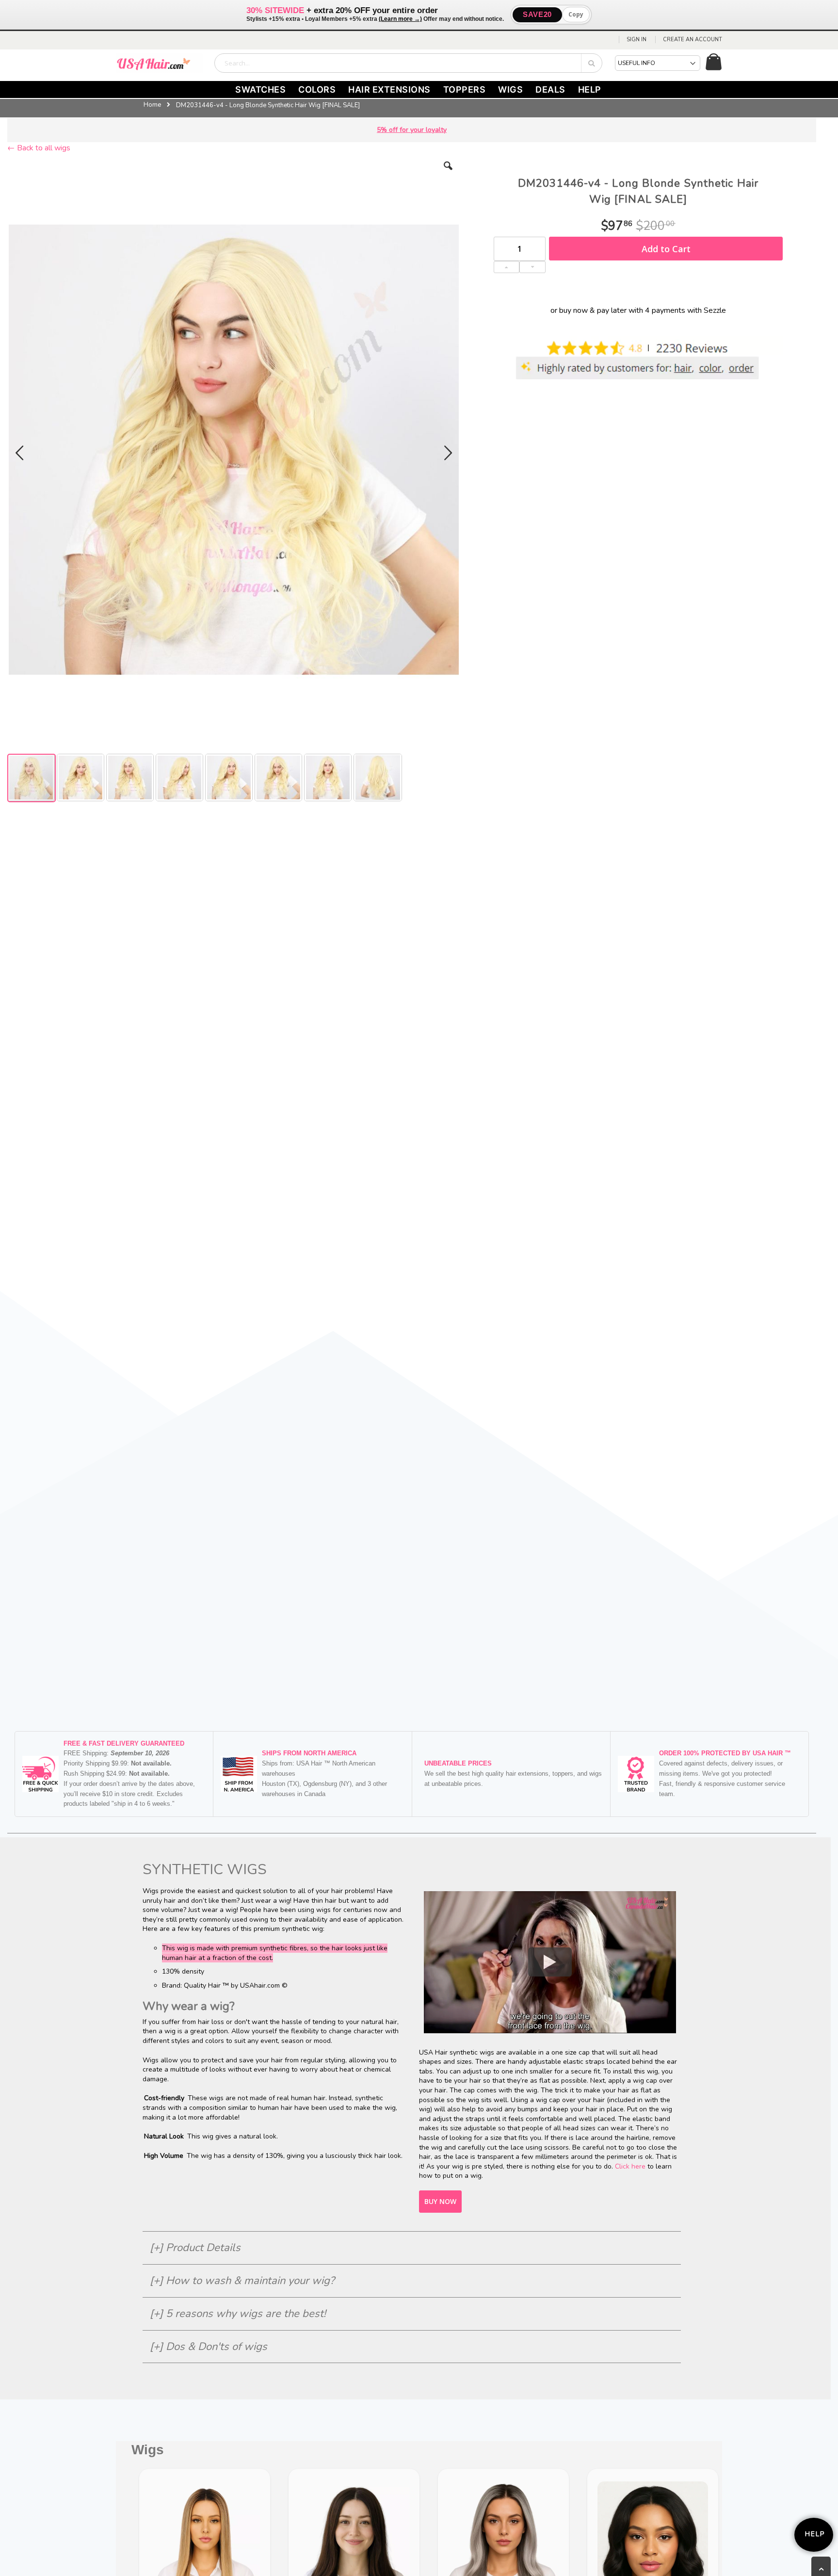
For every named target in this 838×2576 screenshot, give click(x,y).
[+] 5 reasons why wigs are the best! (238, 2314)
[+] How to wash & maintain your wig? (242, 2281)
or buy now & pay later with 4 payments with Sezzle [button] (638, 310)
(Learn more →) (400, 19)
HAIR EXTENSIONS (389, 89)
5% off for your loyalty (412, 130)
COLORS (317, 89)
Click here (630, 2166)
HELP (590, 89)
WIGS (510, 89)
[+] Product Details (195, 2248)
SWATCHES (260, 89)
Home (152, 105)
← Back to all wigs (39, 148)
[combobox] (408, 63)
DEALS (550, 89)
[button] (448, 173)
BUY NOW (440, 2201)
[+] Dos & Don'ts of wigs (209, 2347)
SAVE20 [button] (537, 14)
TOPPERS (465, 89)
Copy (576, 14)
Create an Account (693, 40)
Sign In (637, 40)
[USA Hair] (160, 63)
